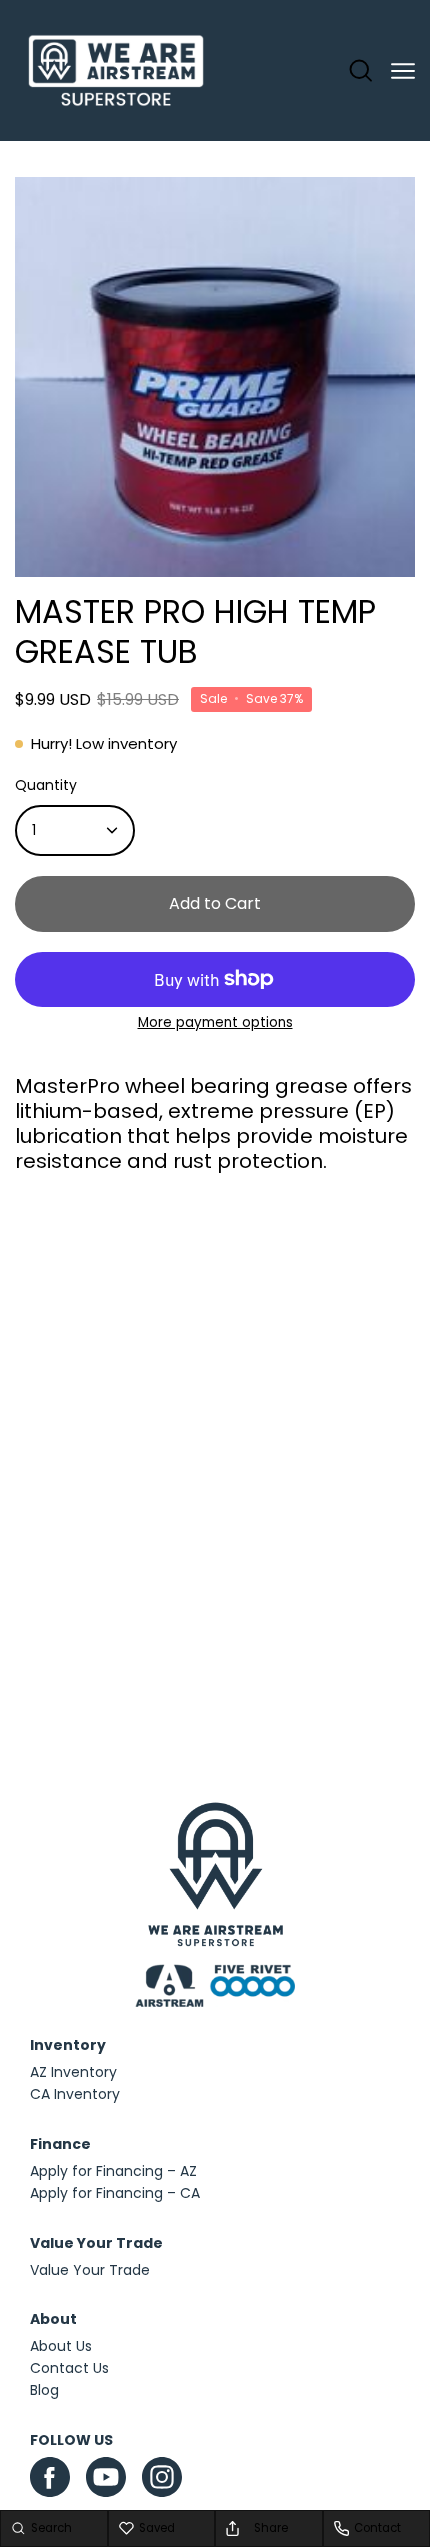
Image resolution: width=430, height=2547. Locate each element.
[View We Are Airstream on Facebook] (50, 2477)
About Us (61, 2346)
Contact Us (69, 2368)
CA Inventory (75, 2094)
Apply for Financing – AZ (113, 2171)
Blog (44, 2390)
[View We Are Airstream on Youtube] (106, 2477)
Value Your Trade (90, 2270)
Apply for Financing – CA (115, 2193)
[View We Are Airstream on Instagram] (162, 2482)
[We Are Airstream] (116, 71)
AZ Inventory (73, 2072)
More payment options (215, 1022)
